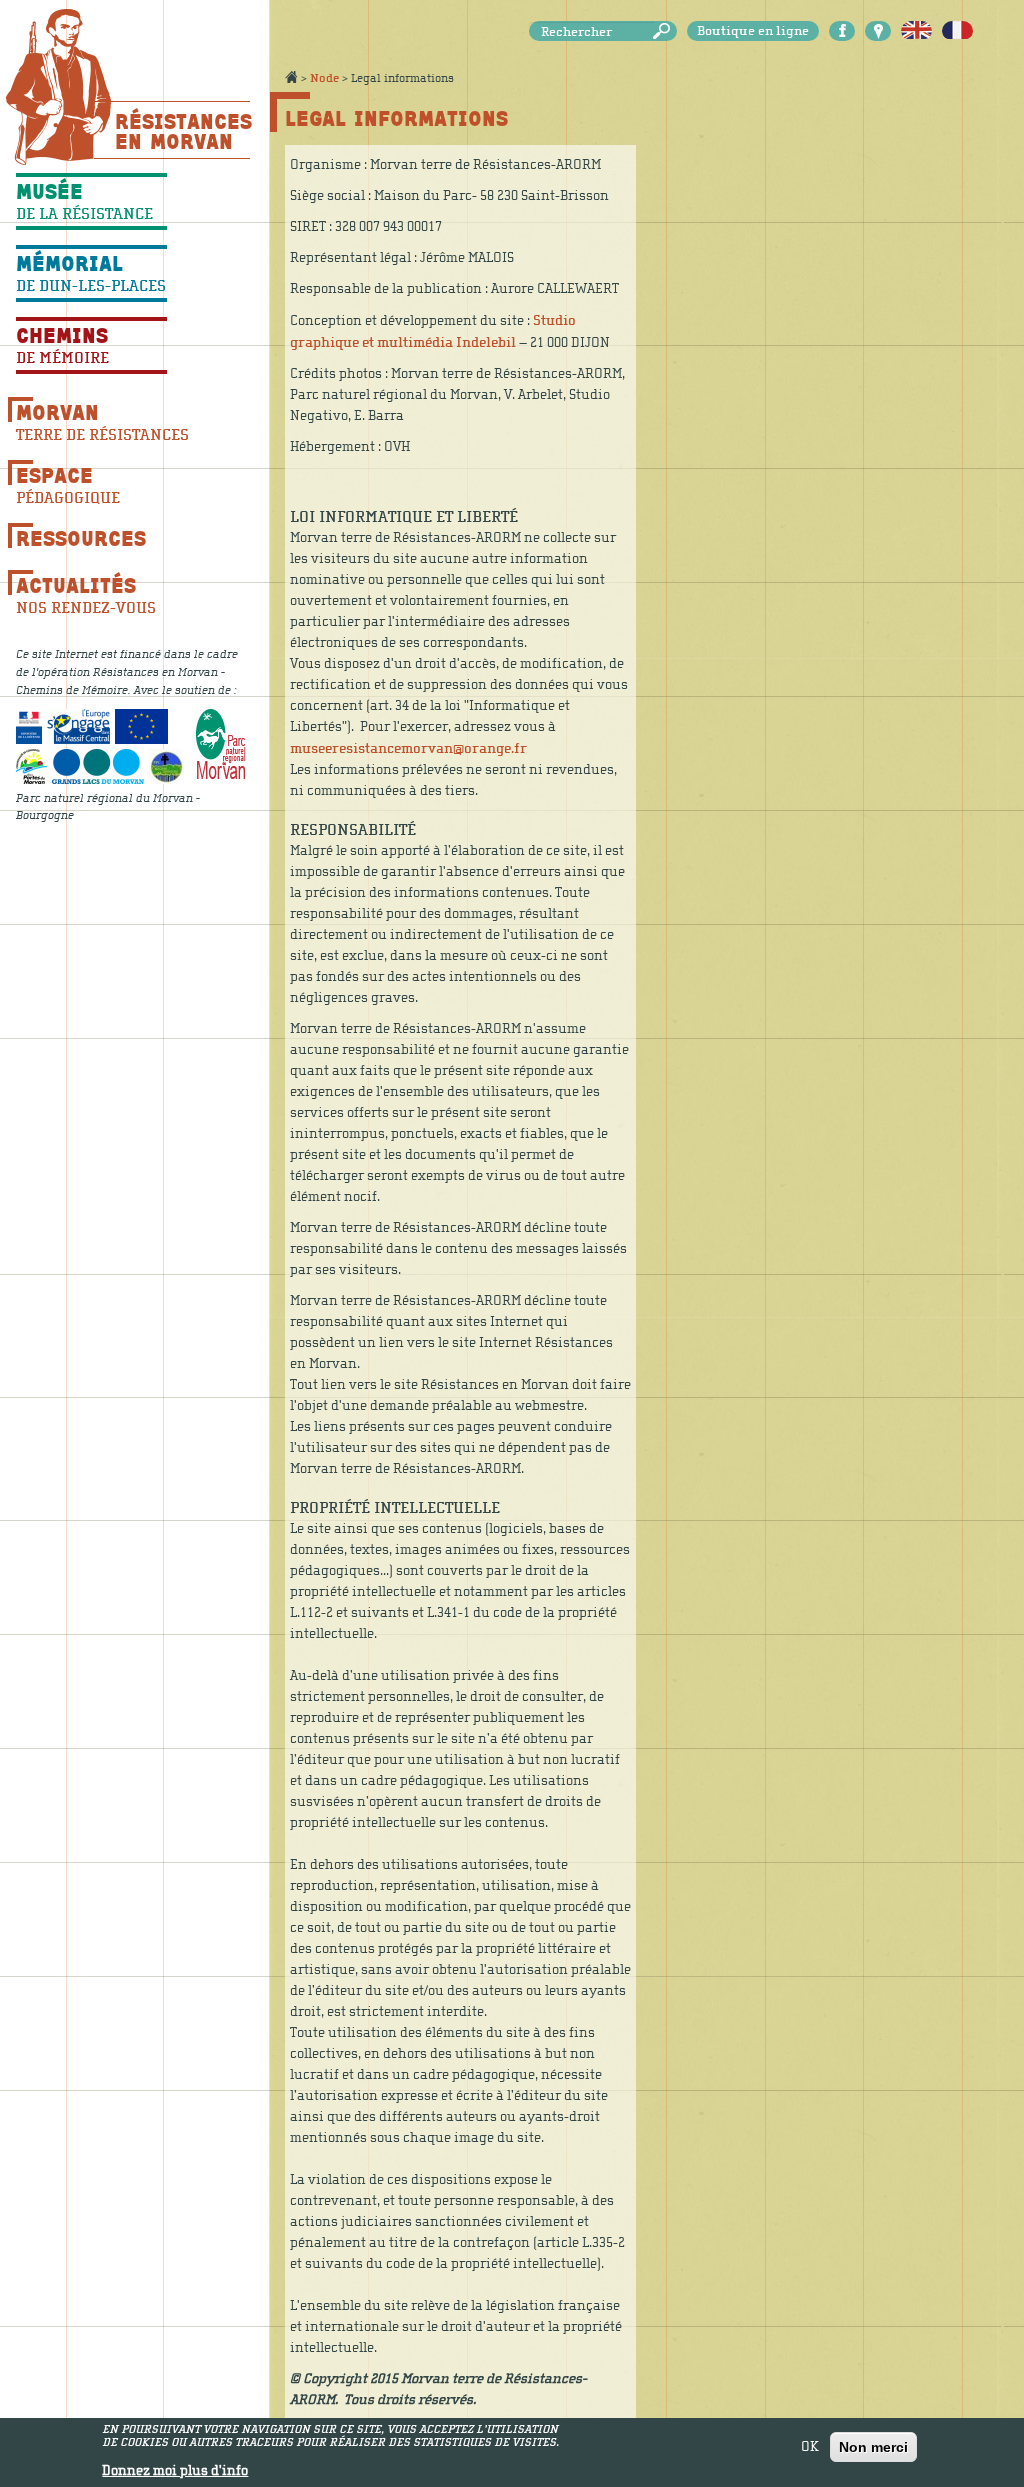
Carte (878, 31)
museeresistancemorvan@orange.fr (408, 748)
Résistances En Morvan (182, 131)
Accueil (291, 77)
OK (810, 2447)
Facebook (842, 31)
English (916, 31)
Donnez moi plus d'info (175, 2471)
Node (324, 78)
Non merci (873, 2447)
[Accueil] (58, 86)
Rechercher (665, 31)
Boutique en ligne (753, 31)
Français (957, 31)
